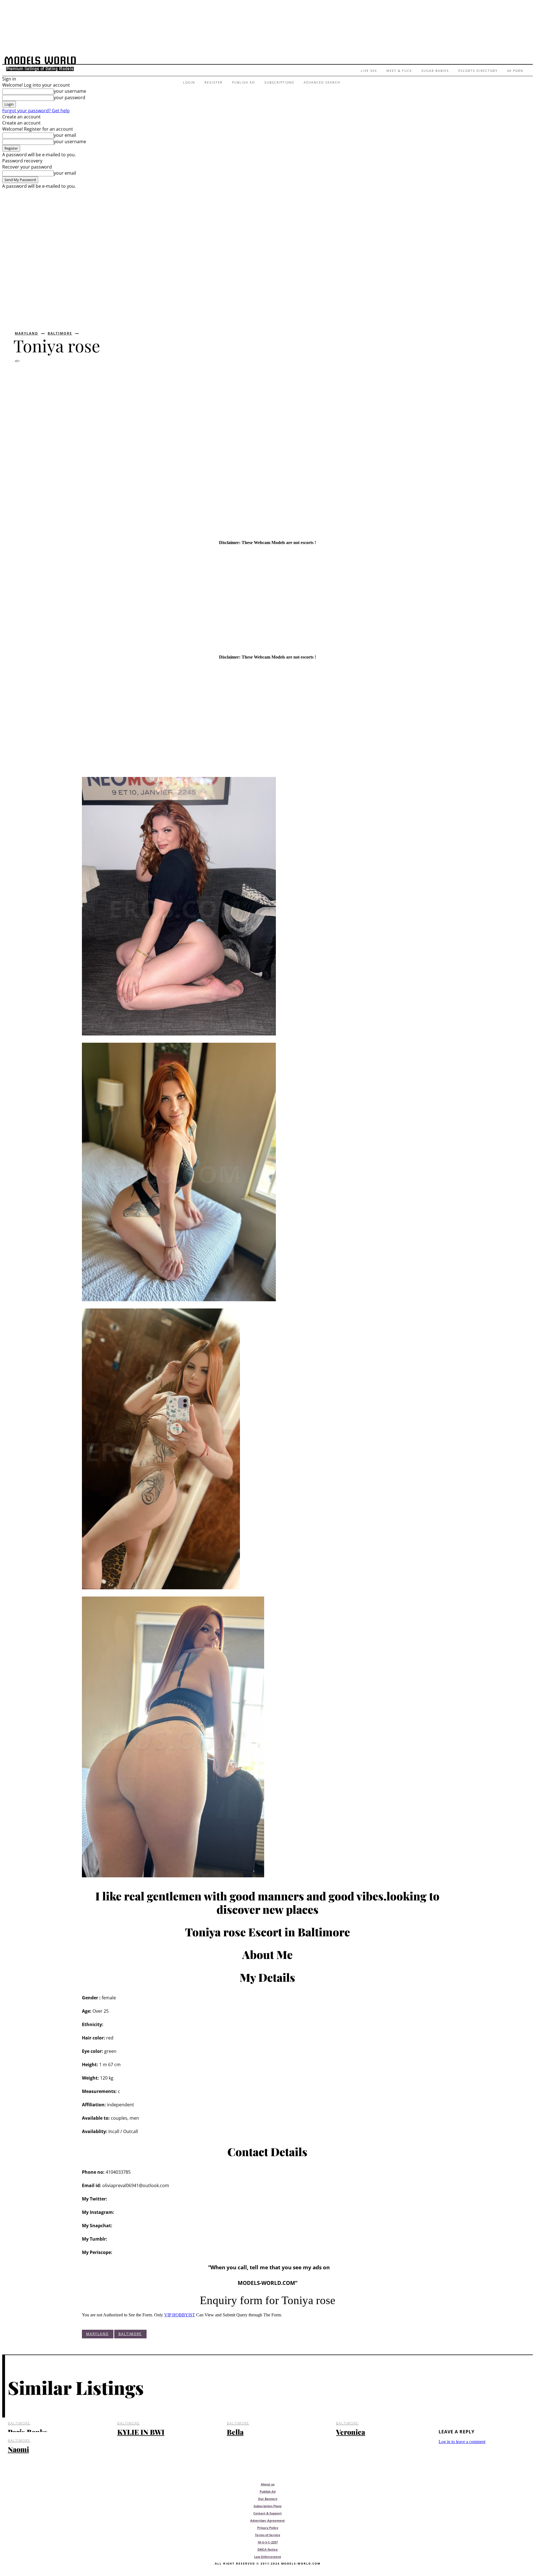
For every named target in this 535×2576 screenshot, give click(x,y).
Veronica (351, 2432)
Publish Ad (268, 2491)
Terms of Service (268, 2535)
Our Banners (268, 2499)
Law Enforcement (268, 2557)
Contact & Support (267, 2513)
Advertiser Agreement (267, 2520)
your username (70, 91)
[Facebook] (23, 376)
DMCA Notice (268, 2549)
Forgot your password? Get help (36, 111)
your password (70, 98)
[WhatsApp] (85, 376)
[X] (43, 376)
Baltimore (60, 333)
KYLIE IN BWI (141, 2432)
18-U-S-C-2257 (268, 2542)
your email (65, 135)
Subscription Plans (267, 2506)
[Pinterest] (64, 376)
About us (268, 2484)
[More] (105, 376)
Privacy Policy (268, 2528)
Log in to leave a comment (462, 2442)
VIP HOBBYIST (180, 2315)
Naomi (18, 2449)
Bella (235, 2432)
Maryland (26, 333)
